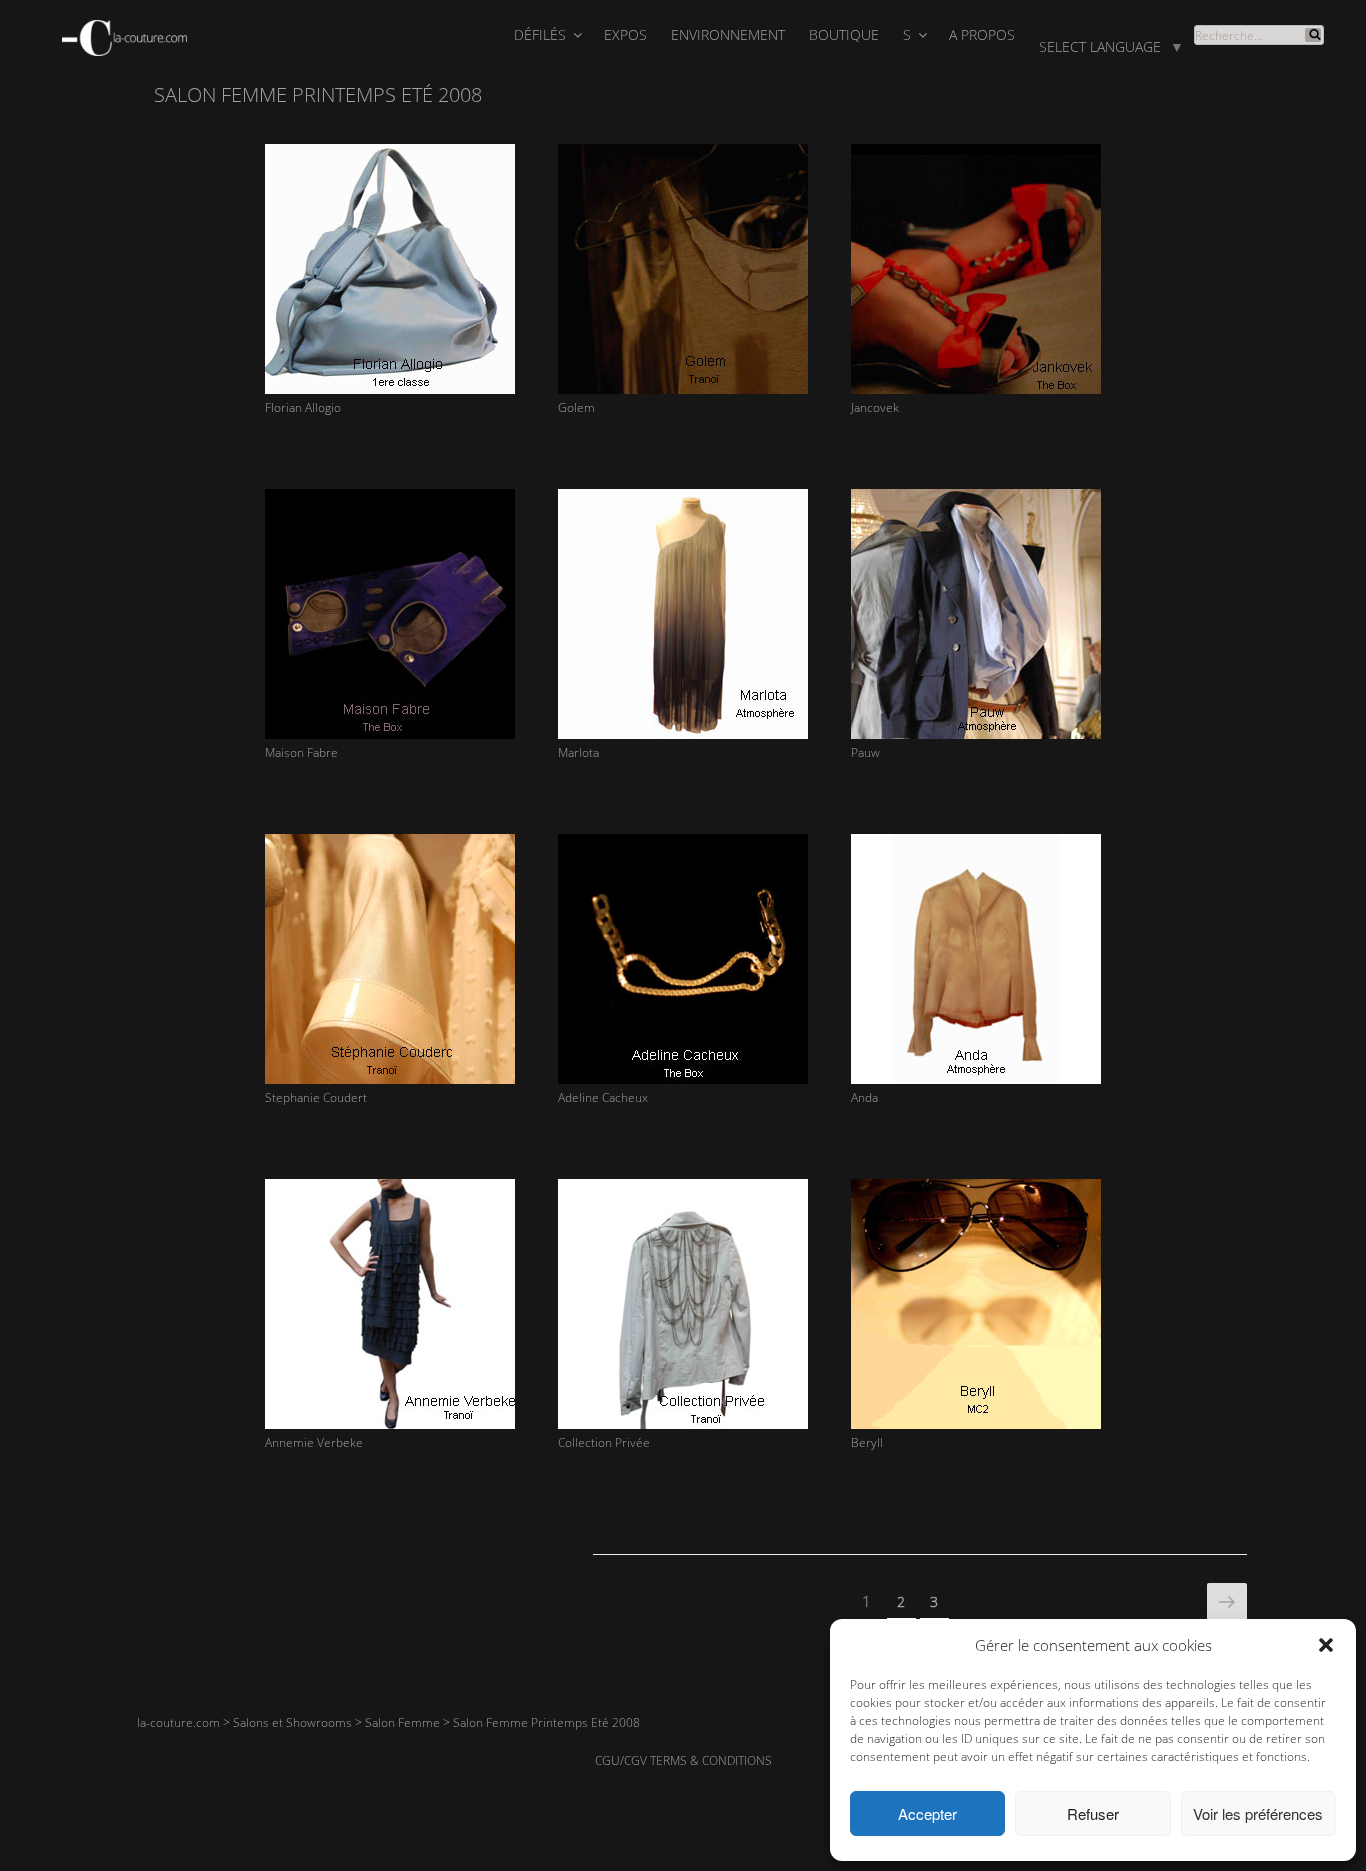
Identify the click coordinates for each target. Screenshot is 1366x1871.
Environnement (728, 34)
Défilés (540, 34)
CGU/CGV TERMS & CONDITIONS (683, 1760)
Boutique (844, 34)
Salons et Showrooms (292, 1722)
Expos (625, 34)
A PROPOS (982, 34)
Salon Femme (402, 1722)
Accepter (927, 1813)
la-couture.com (178, 1722)
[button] (1326, 1645)
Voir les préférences (1258, 1813)
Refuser (1093, 1813)
